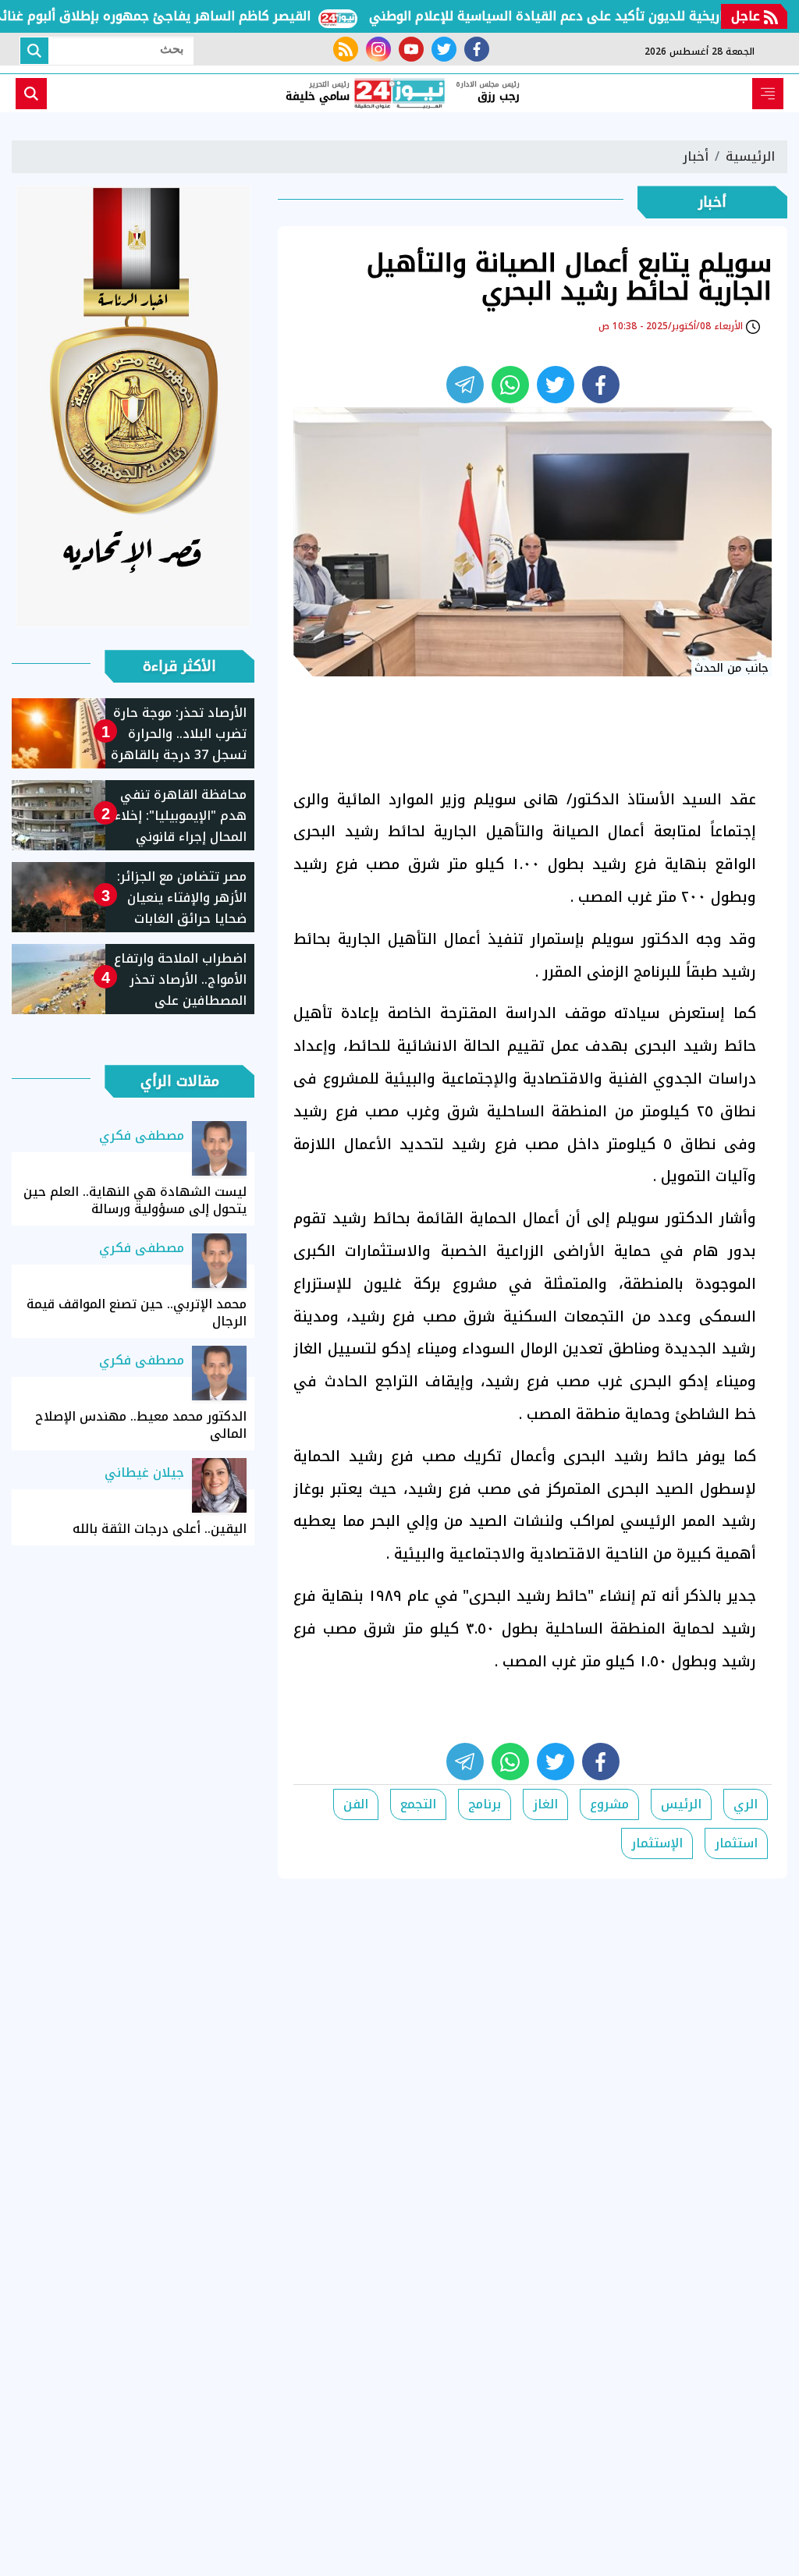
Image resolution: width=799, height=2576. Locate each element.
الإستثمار (657, 1843)
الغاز (545, 1804)
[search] (31, 94)
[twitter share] (556, 385)
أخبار (696, 156)
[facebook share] (601, 385)
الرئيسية (750, 156)
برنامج (485, 1804)
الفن (356, 1804)
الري (746, 1804)
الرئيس (681, 1804)
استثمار (736, 1843)
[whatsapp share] (510, 385)
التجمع (418, 1804)
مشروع (609, 1804)
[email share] (465, 385)
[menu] (768, 94)
